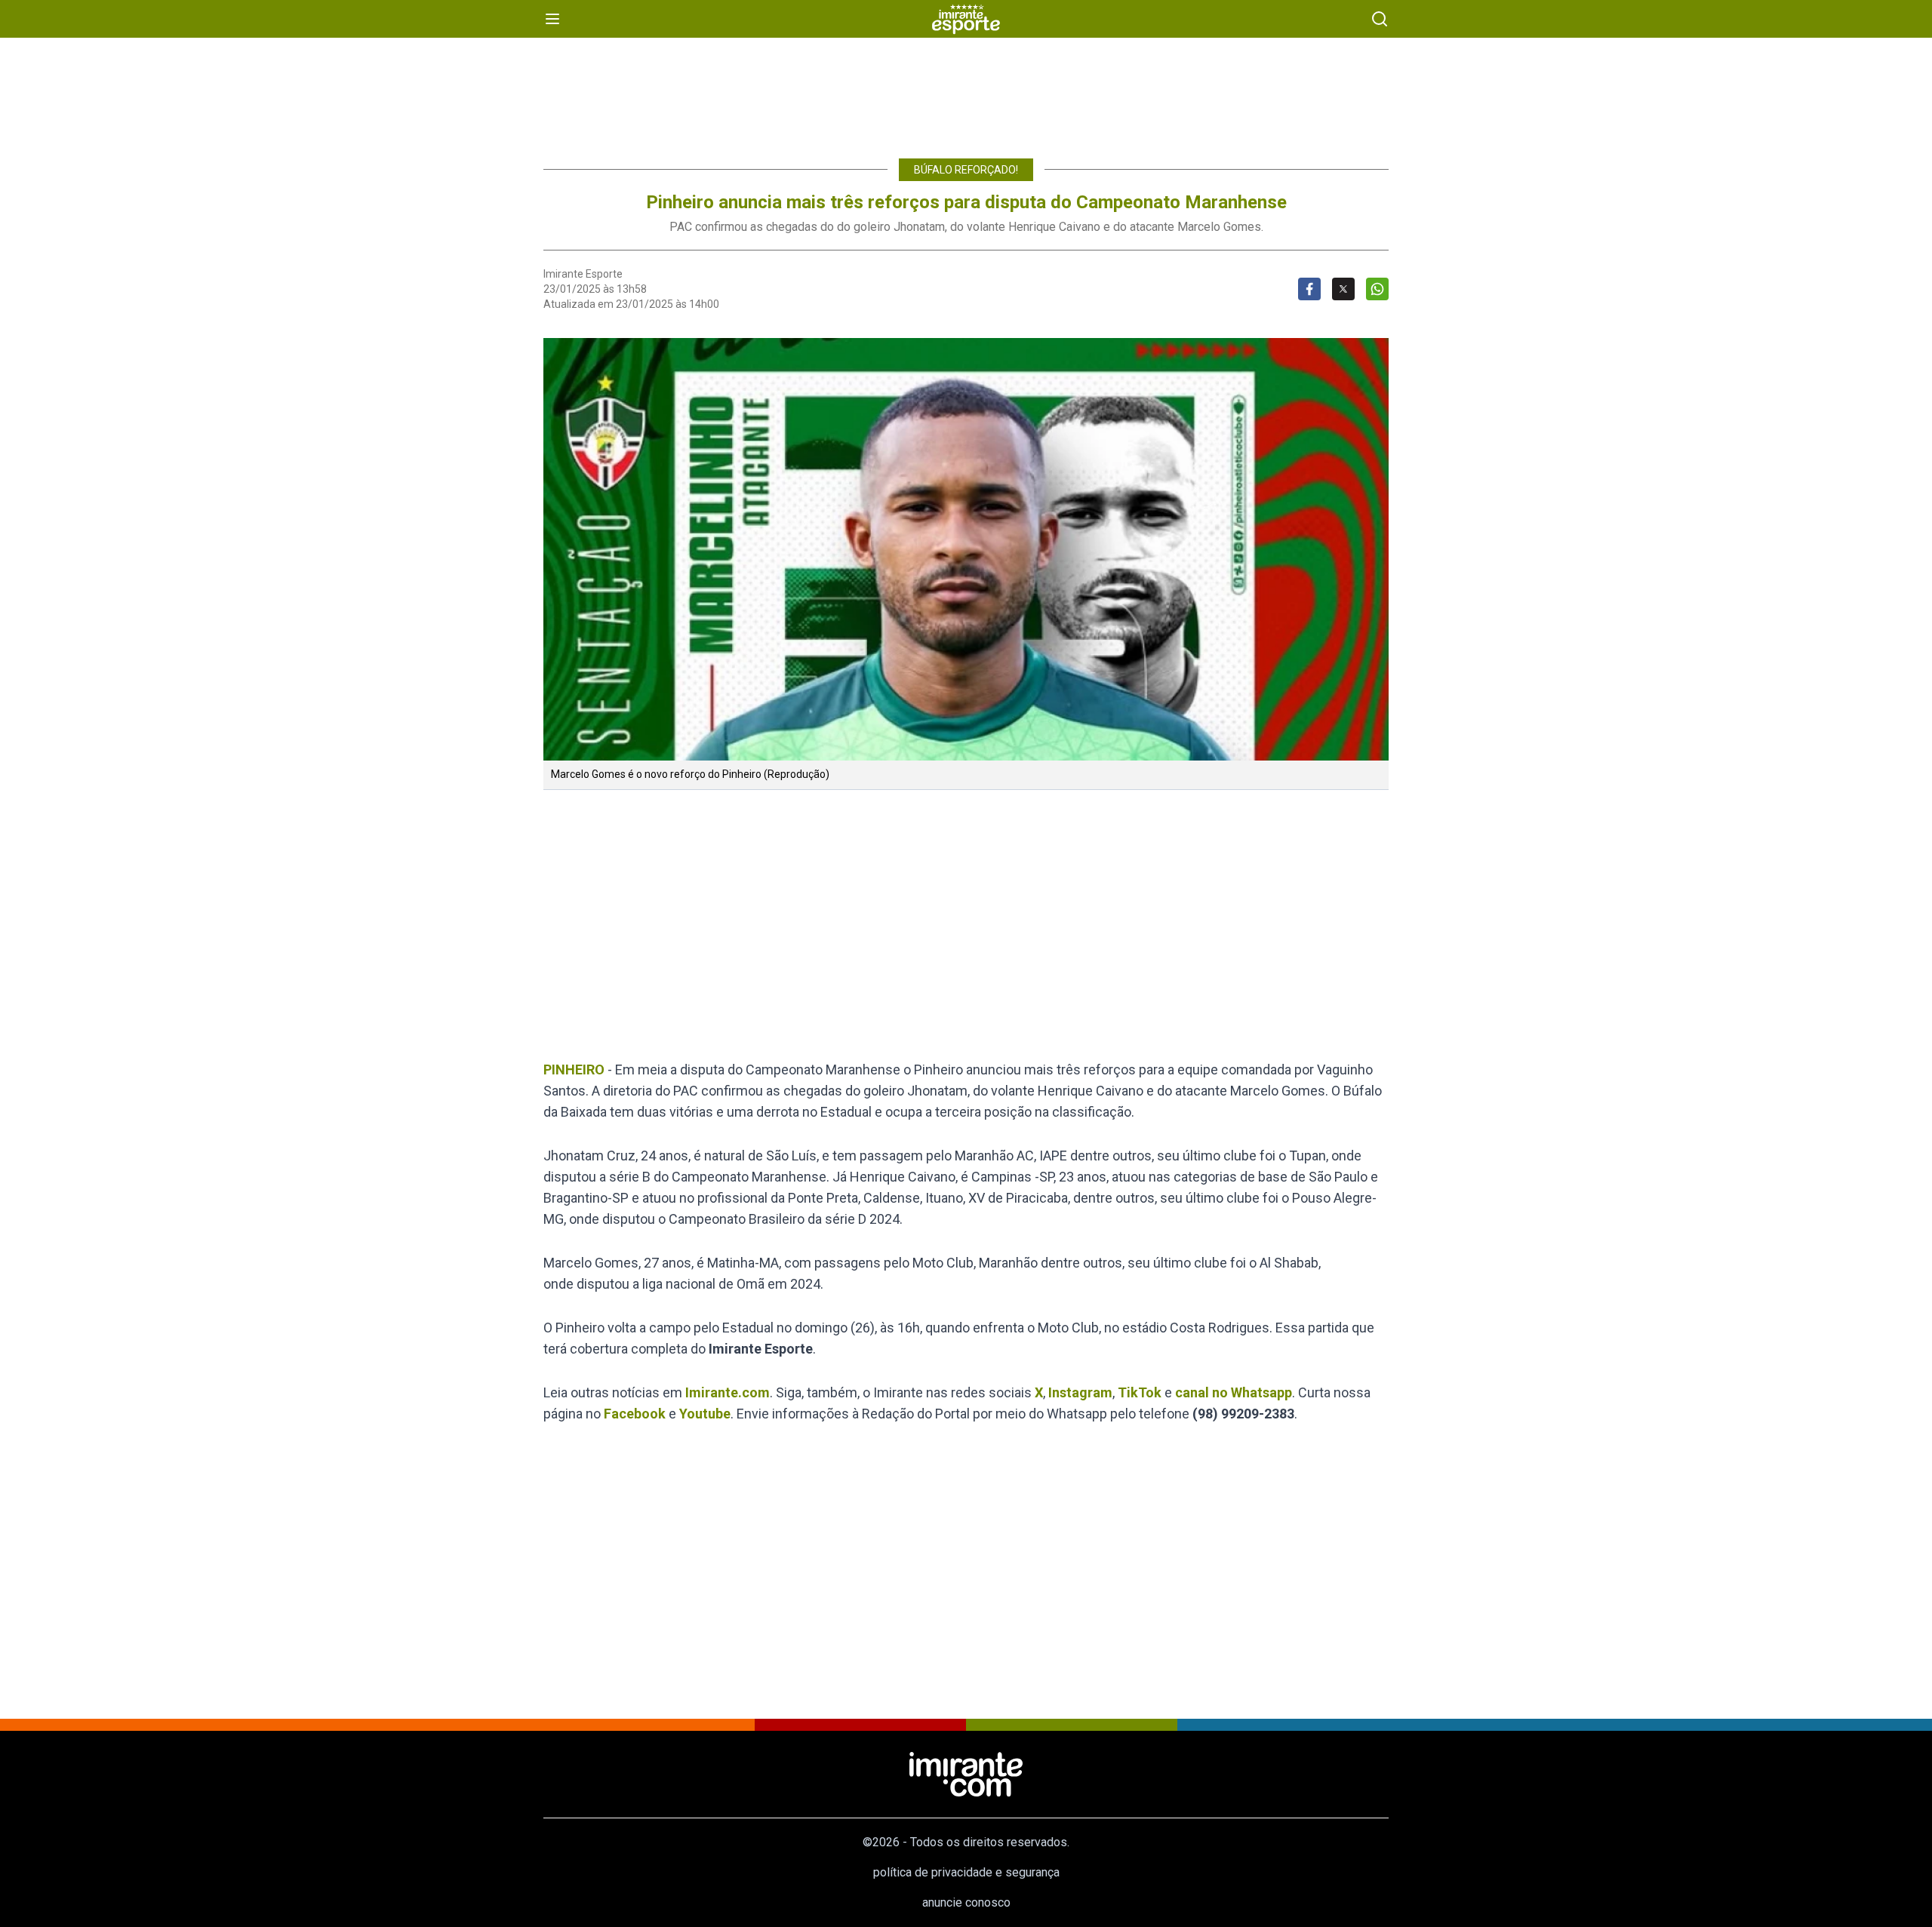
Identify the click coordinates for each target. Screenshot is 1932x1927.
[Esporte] (966, 19)
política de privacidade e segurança (966, 1872)
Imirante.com (728, 1392)
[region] (966, 91)
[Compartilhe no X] (1343, 289)
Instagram (1080, 1392)
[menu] (552, 19)
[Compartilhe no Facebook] (1309, 289)
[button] (966, 549)
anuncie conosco (966, 1902)
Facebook (635, 1414)
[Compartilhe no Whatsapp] (1377, 289)
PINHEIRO (574, 1070)
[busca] (1380, 19)
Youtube (705, 1414)
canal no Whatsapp (1234, 1392)
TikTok (1140, 1392)
